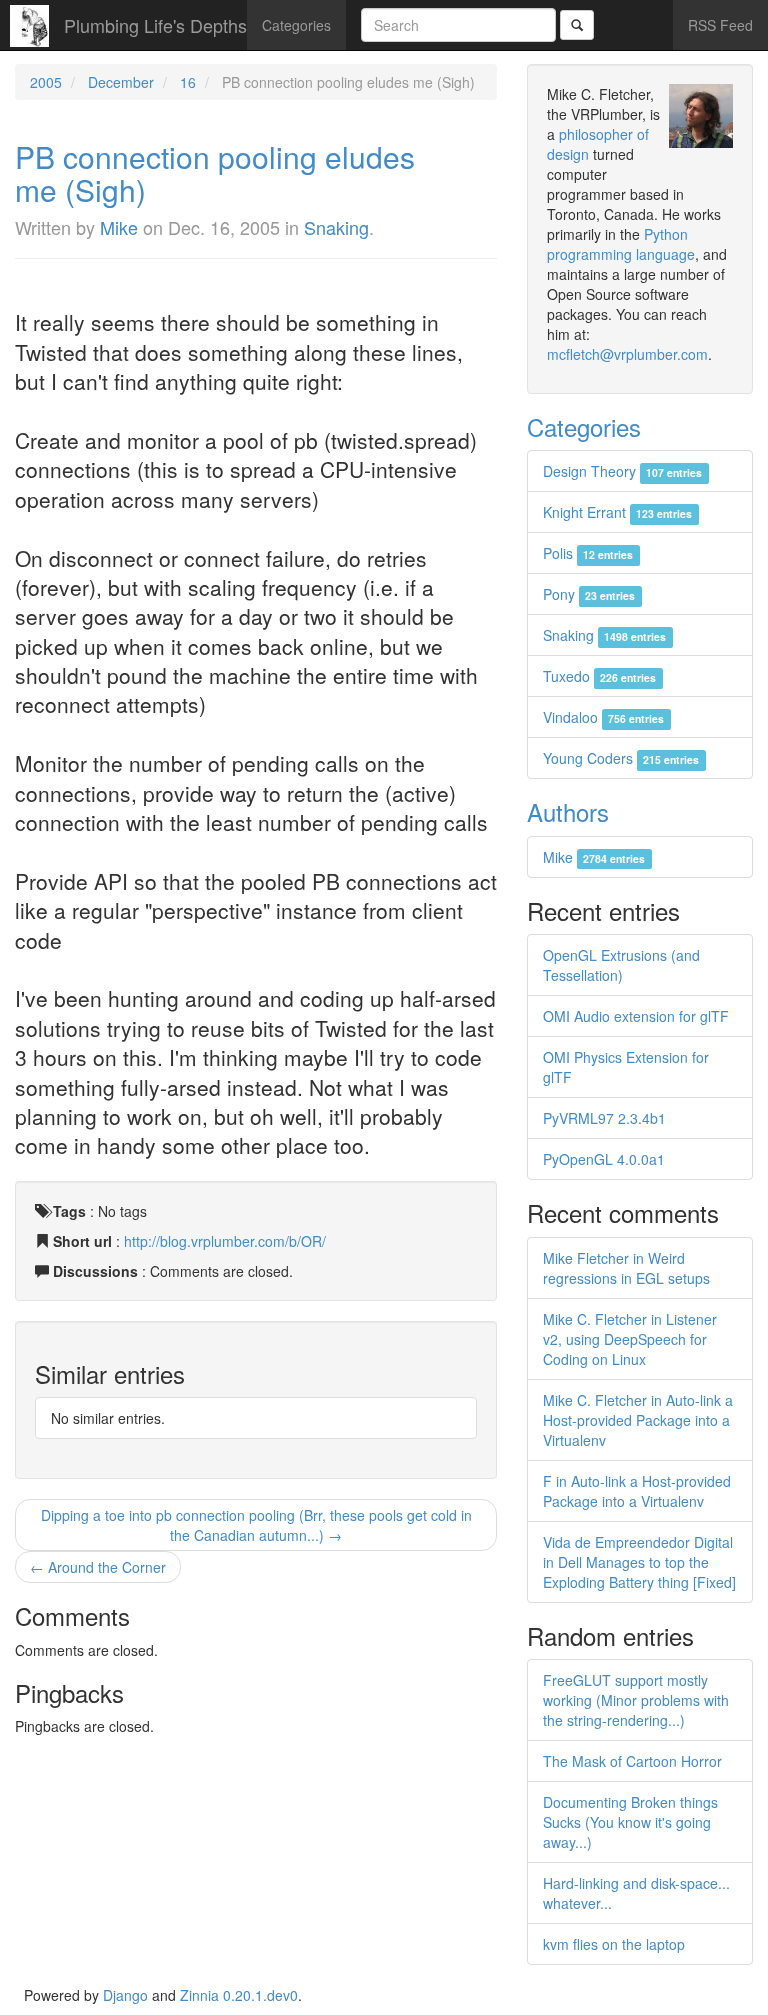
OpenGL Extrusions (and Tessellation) (621, 965)
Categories (296, 25)
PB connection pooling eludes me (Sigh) (215, 173)
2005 (46, 82)
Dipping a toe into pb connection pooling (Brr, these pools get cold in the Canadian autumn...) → (256, 1525)
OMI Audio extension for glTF (636, 1016)
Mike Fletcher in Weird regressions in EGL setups (626, 1268)
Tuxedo (599, 676)
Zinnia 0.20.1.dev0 (239, 1995)
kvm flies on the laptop (614, 1944)
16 (188, 82)
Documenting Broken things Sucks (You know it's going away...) (630, 1822)
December (121, 82)
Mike (119, 227)
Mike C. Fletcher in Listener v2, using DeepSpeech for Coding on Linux (630, 1339)
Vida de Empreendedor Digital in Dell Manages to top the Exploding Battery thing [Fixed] (639, 1562)
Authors (568, 811)
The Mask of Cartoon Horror (632, 1761)
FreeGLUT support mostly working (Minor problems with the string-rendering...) (636, 1700)
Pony (589, 594)
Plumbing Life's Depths (155, 25)
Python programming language (621, 244)
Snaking (336, 227)
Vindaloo (603, 717)
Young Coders (621, 758)
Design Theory (622, 471)
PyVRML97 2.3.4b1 (604, 1118)
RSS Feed (720, 25)
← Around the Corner (98, 1567)
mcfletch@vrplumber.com (627, 354)
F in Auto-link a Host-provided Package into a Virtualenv (637, 1491)
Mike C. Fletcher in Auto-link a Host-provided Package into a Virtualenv (638, 1420)
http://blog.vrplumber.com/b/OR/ (225, 1241)
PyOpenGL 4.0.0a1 (604, 1159)
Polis (588, 553)
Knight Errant (617, 512)
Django (125, 1995)
